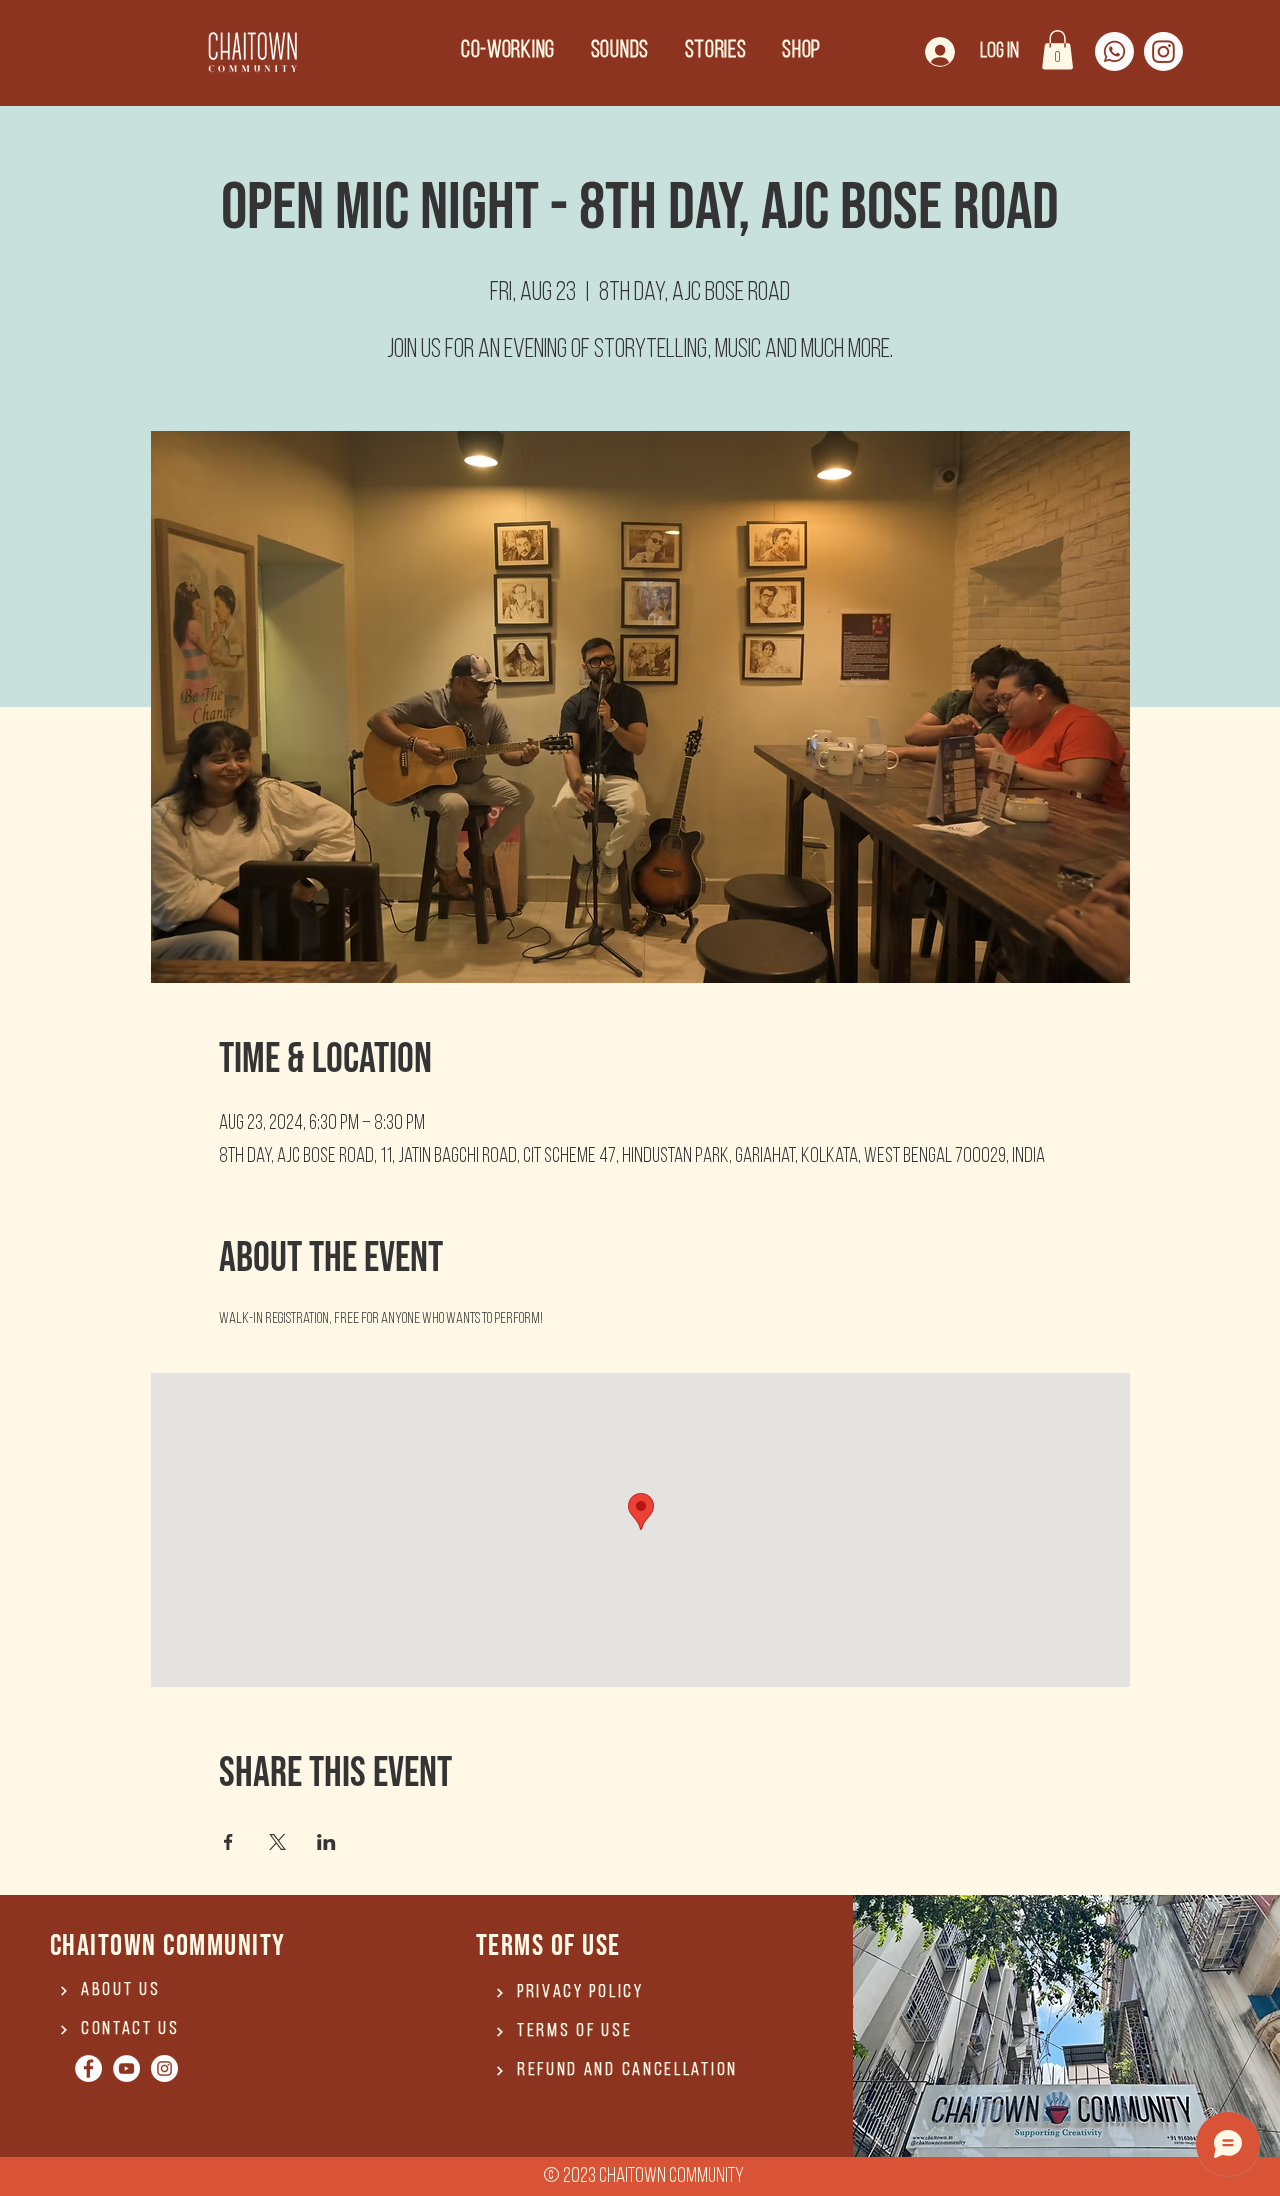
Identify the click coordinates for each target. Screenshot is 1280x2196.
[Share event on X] (277, 1842)
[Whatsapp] (1114, 51)
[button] (1057, 49)
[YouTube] (126, 2068)
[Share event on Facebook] (228, 1842)
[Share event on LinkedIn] (326, 1842)
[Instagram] (1163, 51)
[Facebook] (88, 2068)
